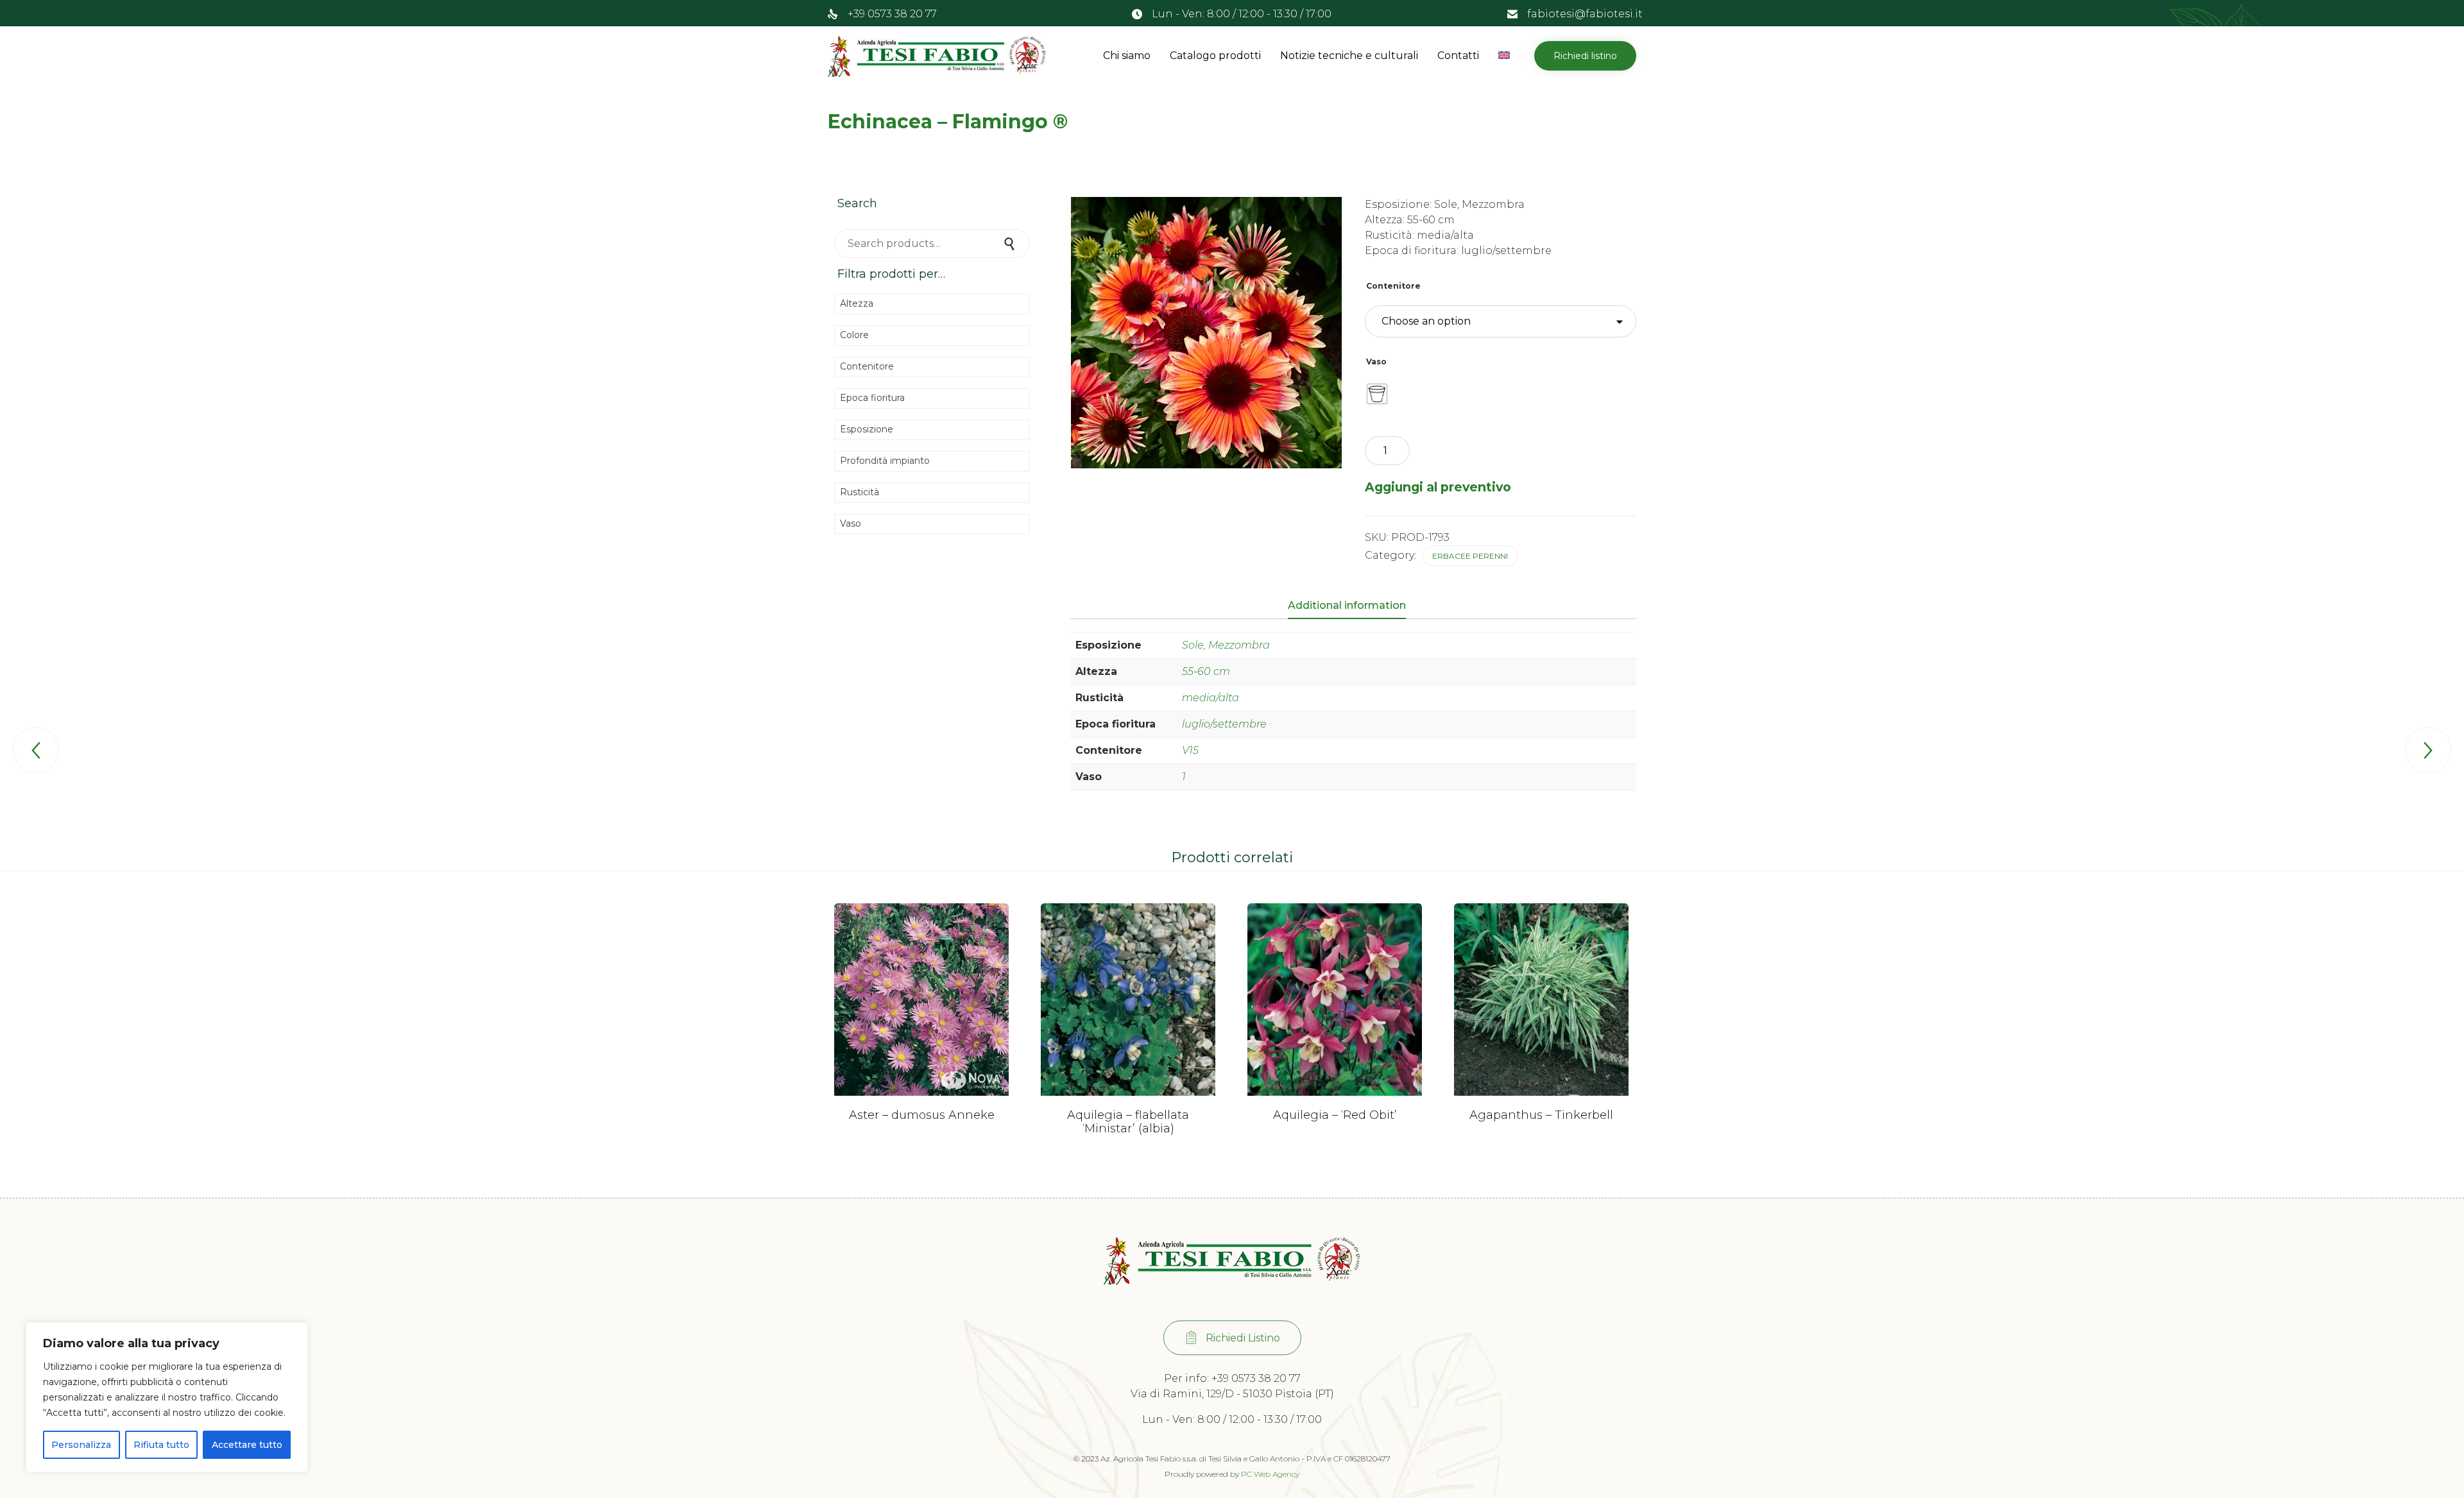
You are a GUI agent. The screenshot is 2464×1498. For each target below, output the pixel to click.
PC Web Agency (1270, 1474)
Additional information (1347, 605)
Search (1011, 243)
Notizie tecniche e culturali (1349, 55)
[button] (1585, 56)
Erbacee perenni (1470, 556)
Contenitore (1393, 286)
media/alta (1211, 698)
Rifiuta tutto (161, 1445)
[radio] (1377, 394)
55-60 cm (1206, 671)
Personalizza (81, 1445)
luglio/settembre (1224, 724)
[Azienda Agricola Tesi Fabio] (937, 56)
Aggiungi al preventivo (1438, 487)
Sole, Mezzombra (1226, 645)
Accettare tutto (247, 1445)
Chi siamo (1127, 55)
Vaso (1376, 362)
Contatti (1458, 55)
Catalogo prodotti (1215, 55)
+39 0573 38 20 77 (892, 14)
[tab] (1353, 606)
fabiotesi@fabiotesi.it (1585, 14)
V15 (1190, 750)
